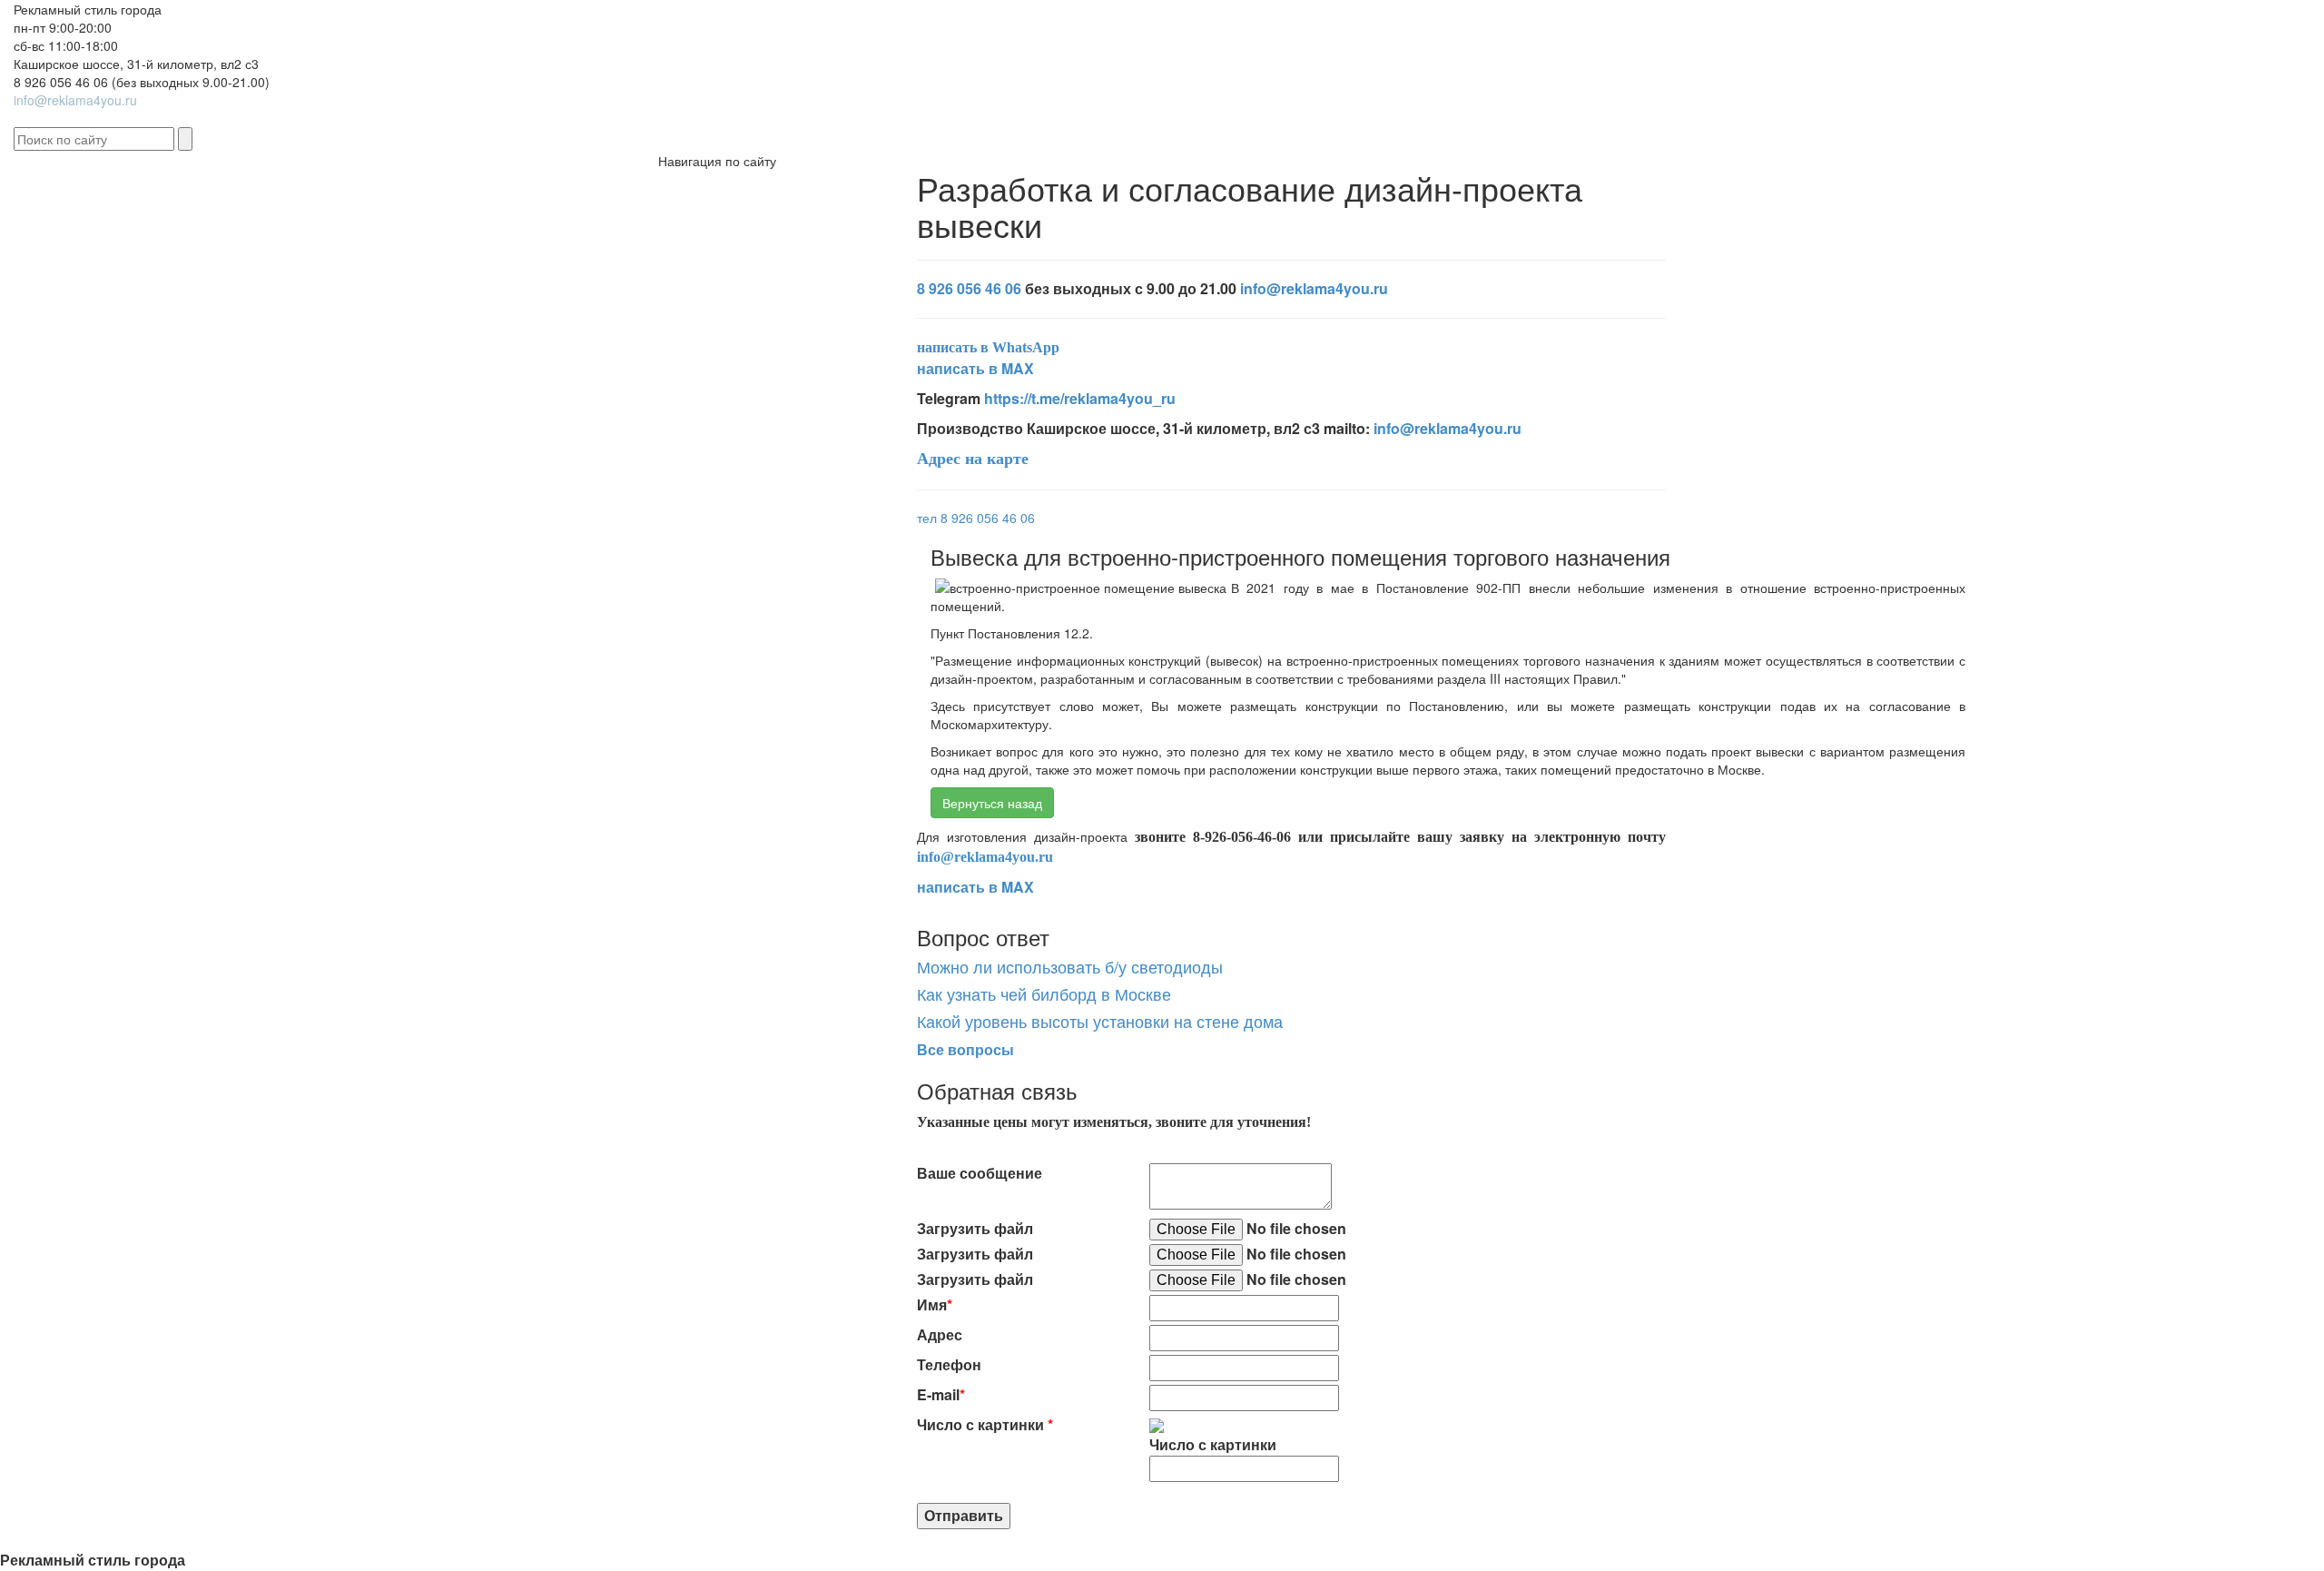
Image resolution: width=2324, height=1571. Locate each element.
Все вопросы (965, 1049)
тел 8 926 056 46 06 (976, 518)
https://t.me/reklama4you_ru (1080, 398)
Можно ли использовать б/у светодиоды (1070, 966)
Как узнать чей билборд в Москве (1044, 993)
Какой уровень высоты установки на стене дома (1100, 1021)
